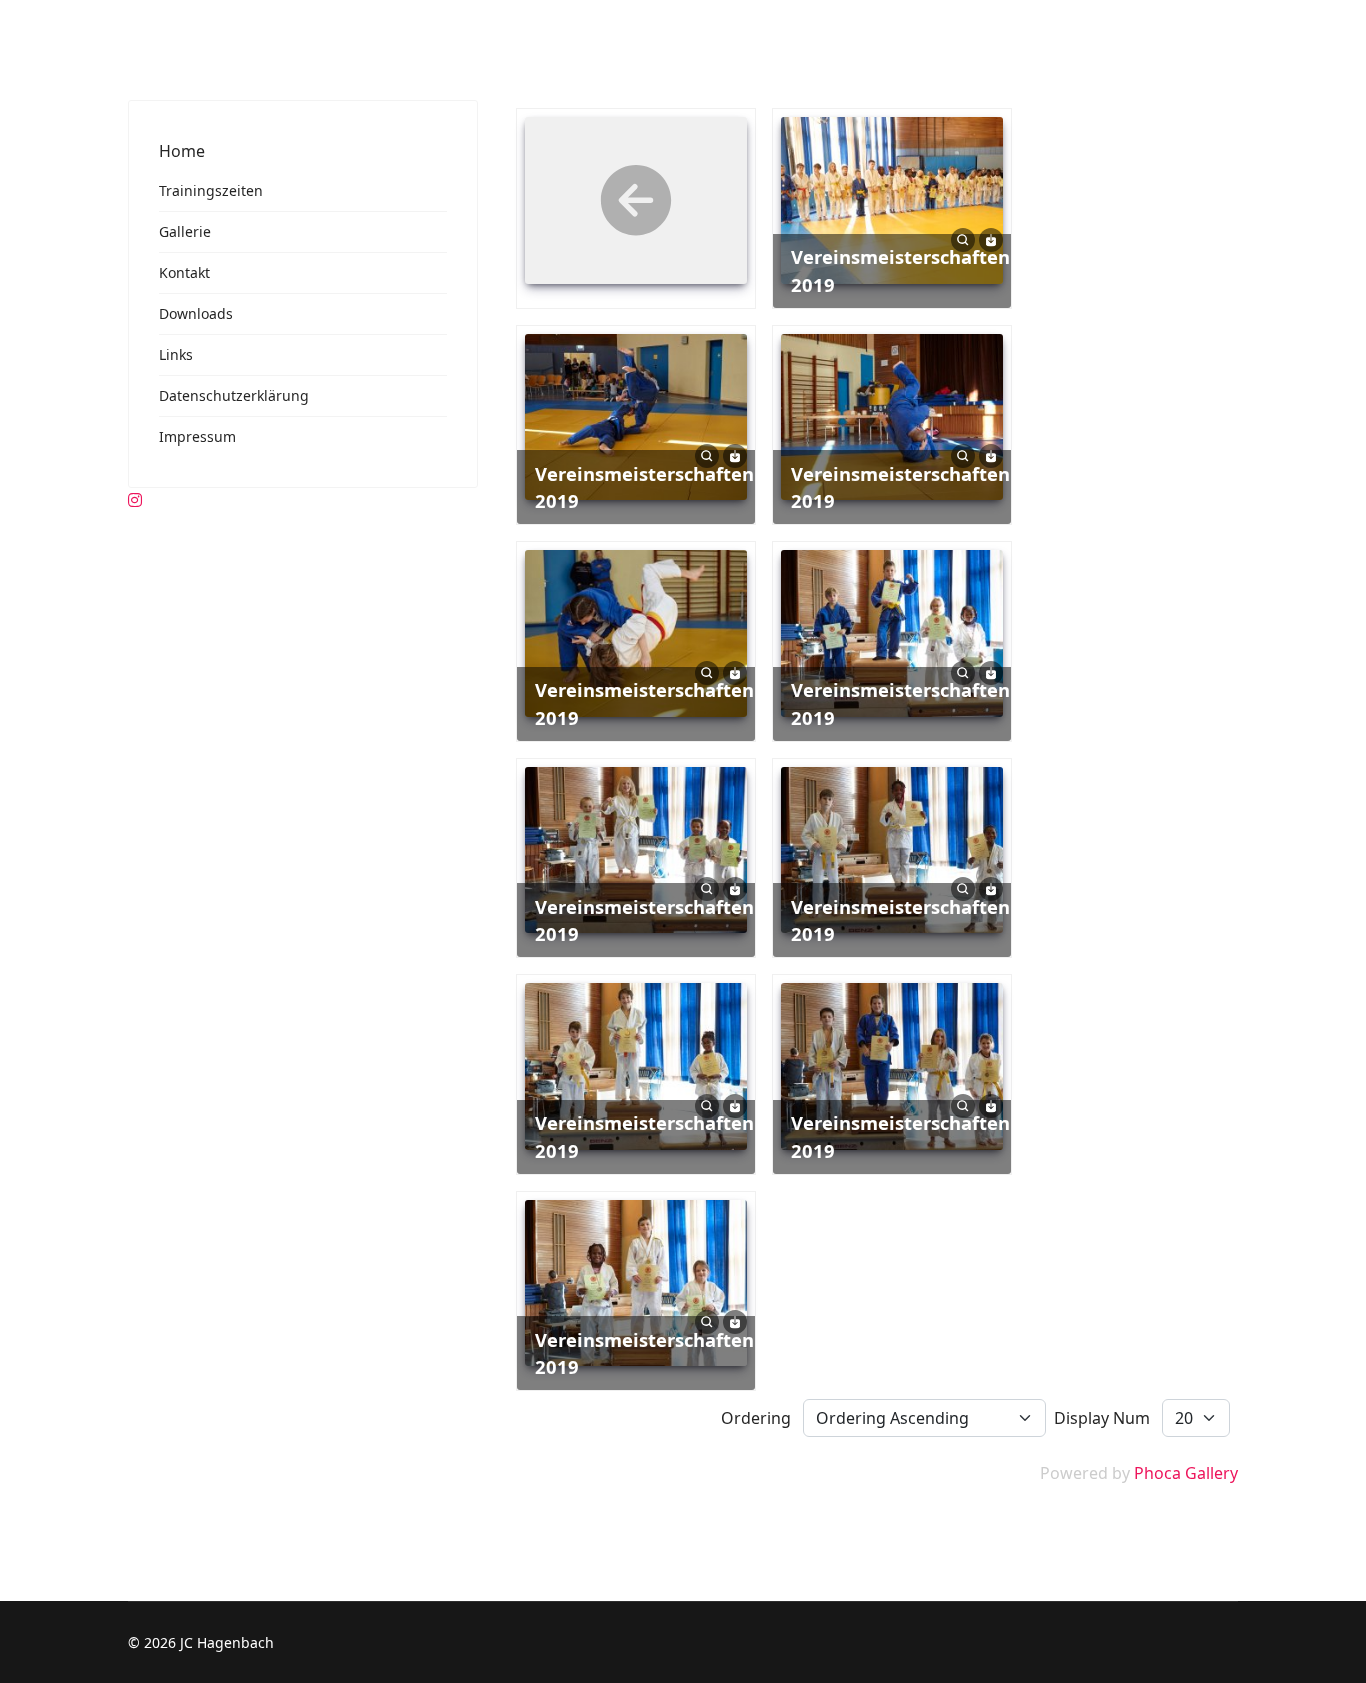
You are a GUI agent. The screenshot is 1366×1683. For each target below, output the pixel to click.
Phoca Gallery (1186, 1473)
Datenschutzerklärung (234, 395)
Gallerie (185, 231)
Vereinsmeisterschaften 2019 (900, 270)
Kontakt (184, 272)
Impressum (197, 436)
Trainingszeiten (211, 190)
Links (176, 354)
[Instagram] (135, 500)
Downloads (196, 313)
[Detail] (963, 238)
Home (182, 151)
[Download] (991, 238)
